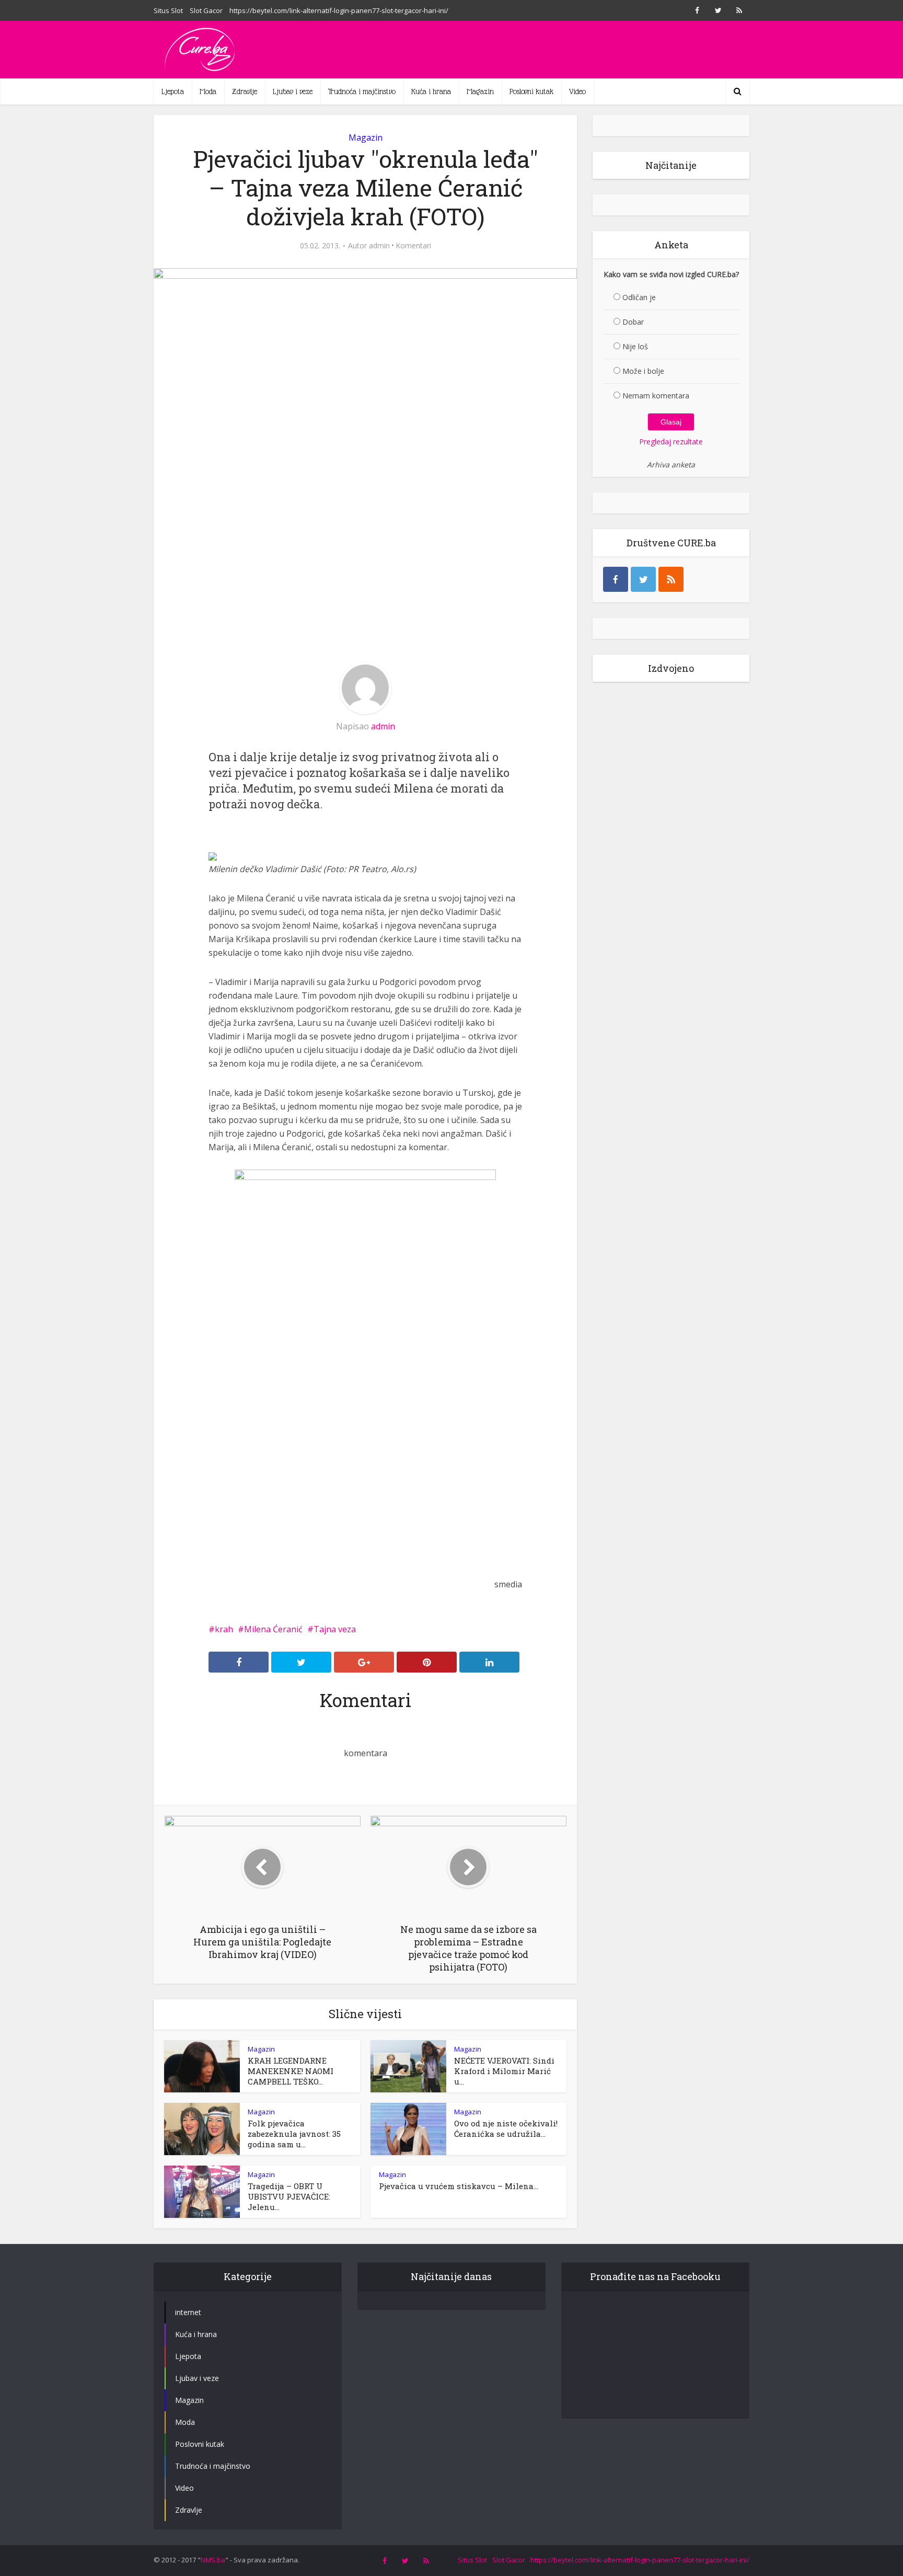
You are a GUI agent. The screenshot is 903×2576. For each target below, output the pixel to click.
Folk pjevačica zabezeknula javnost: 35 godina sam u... (294, 2134)
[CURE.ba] (201, 50)
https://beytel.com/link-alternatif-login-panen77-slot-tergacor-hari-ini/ (339, 10)
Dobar (633, 322)
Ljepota (173, 91)
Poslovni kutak (531, 91)
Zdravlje (245, 91)
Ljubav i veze (293, 91)
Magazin (480, 91)
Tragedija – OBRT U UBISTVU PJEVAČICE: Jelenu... (289, 2196)
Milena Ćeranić (273, 1629)
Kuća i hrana (431, 91)
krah (224, 1629)
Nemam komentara (656, 396)
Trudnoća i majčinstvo (362, 91)
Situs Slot (168, 10)
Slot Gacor (206, 10)
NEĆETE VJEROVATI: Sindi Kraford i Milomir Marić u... (504, 2071)
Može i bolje (643, 371)
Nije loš (635, 346)
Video (577, 91)
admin (379, 246)
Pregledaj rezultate (671, 442)
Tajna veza (335, 1629)
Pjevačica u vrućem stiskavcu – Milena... (459, 2186)
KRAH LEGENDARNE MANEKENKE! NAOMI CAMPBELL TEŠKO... (291, 2071)
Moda (208, 91)
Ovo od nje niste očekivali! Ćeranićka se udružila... (506, 2128)
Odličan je (639, 297)
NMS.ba (213, 2560)
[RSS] (671, 579)
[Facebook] (616, 579)
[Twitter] (643, 579)
